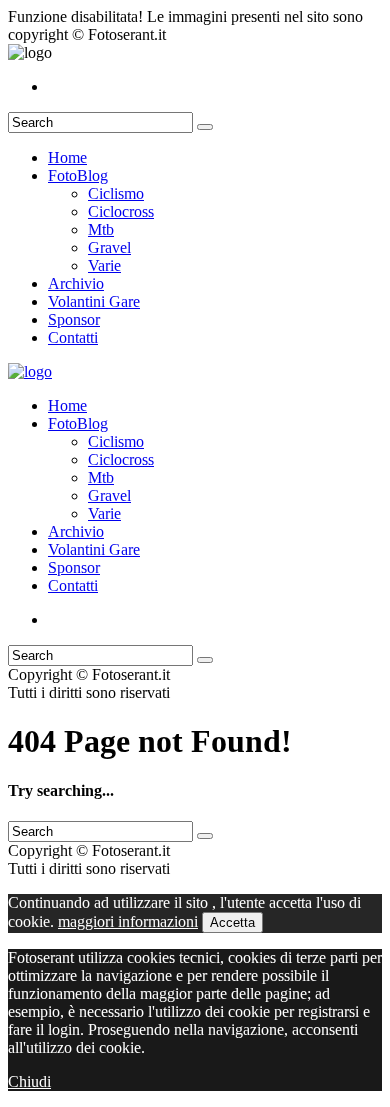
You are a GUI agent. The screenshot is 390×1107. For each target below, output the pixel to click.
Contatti (73, 337)
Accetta (232, 922)
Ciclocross (121, 211)
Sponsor (74, 319)
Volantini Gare (94, 301)
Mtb (101, 229)
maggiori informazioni (128, 921)
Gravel (109, 247)
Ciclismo (116, 193)
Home (67, 157)
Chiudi (29, 1081)
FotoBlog (78, 175)
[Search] (205, 127)
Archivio (76, 283)
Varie (104, 265)
